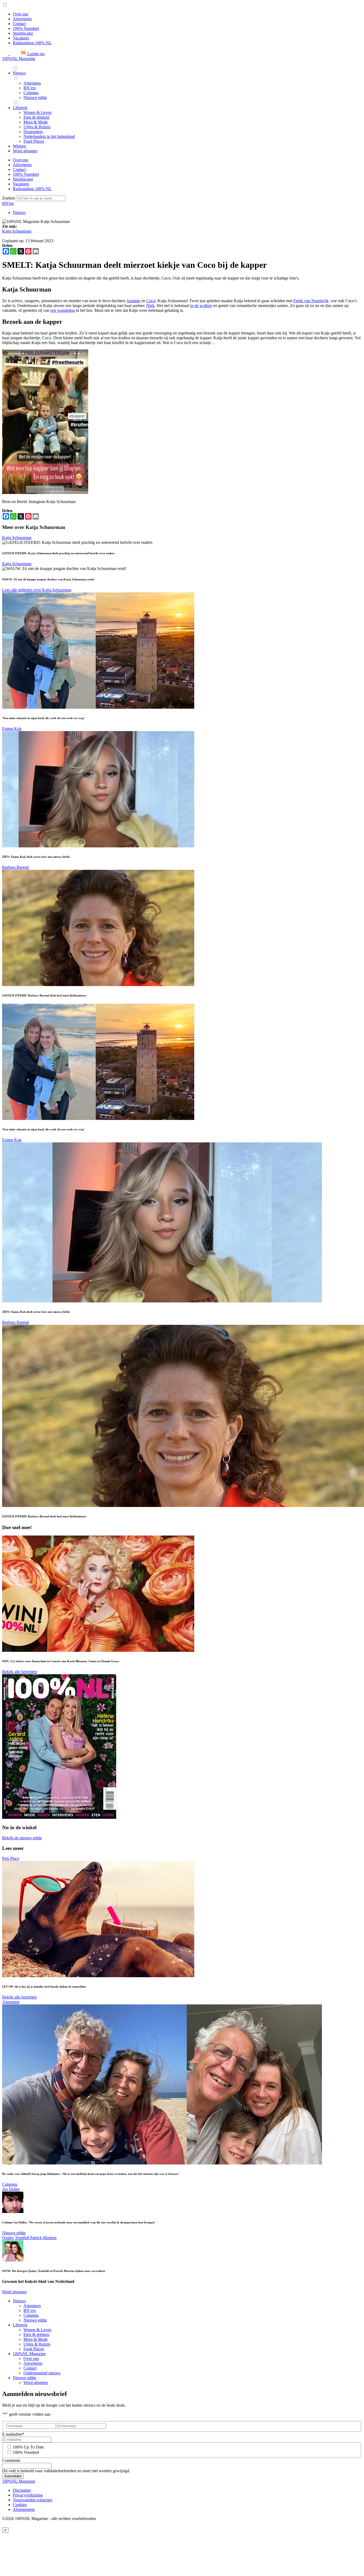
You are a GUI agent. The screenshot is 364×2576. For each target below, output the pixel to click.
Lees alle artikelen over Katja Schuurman (37, 590)
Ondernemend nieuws (42, 2373)
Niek (150, 306)
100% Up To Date (28, 2447)
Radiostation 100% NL (32, 43)
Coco (151, 301)
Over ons (21, 14)
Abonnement (24, 2509)
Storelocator (23, 33)
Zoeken (9, 198)
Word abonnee (14, 2292)
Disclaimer (22, 2490)
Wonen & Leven (37, 2330)
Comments (11, 2460)
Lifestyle (20, 2325)
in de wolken (201, 306)
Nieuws (19, 212)
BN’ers (30, 2310)
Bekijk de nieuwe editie (22, 1838)
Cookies (20, 2505)
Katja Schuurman (17, 231)
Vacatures (21, 38)
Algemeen (11, 2002)
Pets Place (11, 1858)
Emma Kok (12, 729)
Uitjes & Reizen (37, 2344)
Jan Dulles (11, 2189)
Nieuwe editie (14, 2233)
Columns (10, 2184)
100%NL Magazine (19, 59)
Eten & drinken (36, 2334)
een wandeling (63, 310)
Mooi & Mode (36, 2339)
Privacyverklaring (28, 2495)
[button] (23, 54)
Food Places (34, 2349)
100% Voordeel (26, 28)
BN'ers (8, 203)
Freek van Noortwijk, (312, 301)
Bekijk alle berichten (19, 1672)
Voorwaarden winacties (33, 2500)
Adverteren (22, 19)
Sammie (133, 301)
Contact (19, 24)
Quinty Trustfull (16, 2238)
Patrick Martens (43, 2238)
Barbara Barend (15, 867)
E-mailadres (13, 2434)
